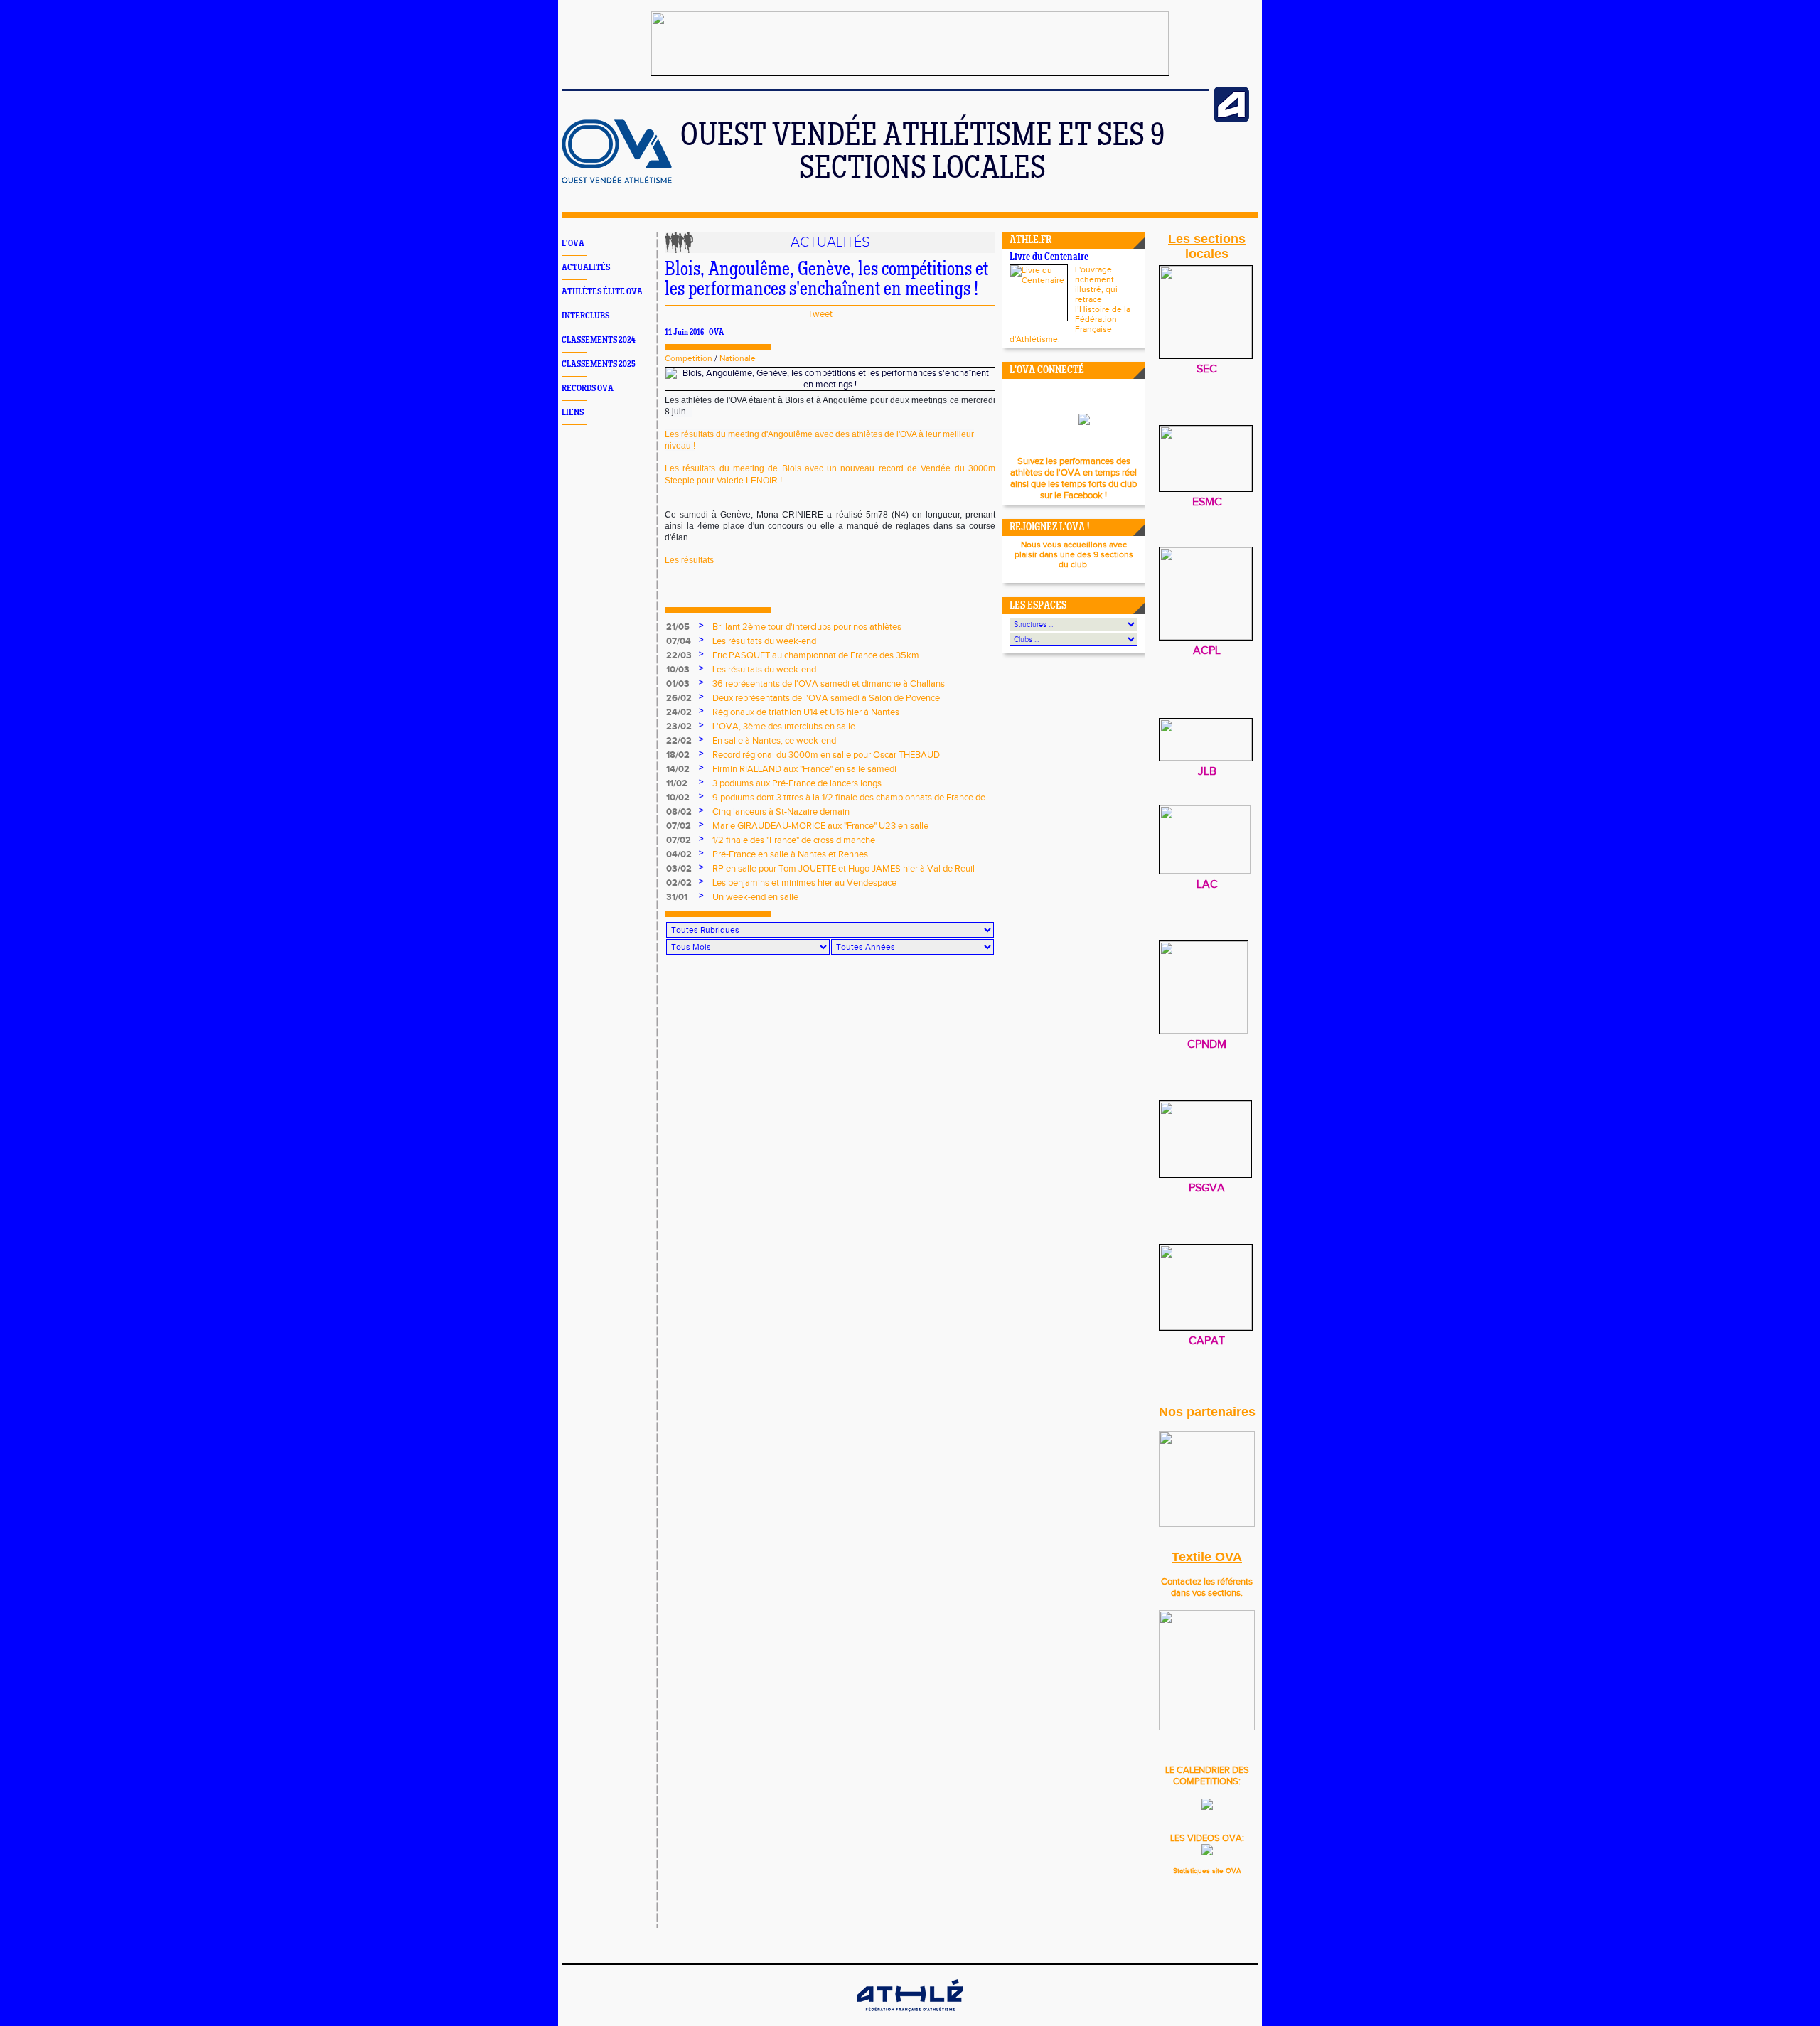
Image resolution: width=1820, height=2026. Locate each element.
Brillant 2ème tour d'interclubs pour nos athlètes (807, 627)
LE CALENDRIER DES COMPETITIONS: (1207, 1776)
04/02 (679, 854)
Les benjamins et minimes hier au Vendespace (804, 883)
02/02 (679, 883)
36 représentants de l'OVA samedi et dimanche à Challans (829, 684)
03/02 (679, 869)
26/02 (679, 698)
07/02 (679, 826)
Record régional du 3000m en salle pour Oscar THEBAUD (826, 755)
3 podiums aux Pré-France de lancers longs (797, 783)
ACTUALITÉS (586, 268)
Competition (689, 358)
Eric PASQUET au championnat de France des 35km (816, 655)
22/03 (679, 655)
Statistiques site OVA (1207, 1871)
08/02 (679, 812)
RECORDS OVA (588, 388)
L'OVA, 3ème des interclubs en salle (784, 727)
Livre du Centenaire (1049, 258)
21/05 (678, 627)
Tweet (820, 314)
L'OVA (573, 243)
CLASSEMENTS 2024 (599, 340)
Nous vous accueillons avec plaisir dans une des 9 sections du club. (1074, 554)
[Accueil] (617, 181)
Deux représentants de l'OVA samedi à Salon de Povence (826, 698)
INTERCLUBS (585, 316)
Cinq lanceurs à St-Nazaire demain (781, 812)
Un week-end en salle (755, 897)
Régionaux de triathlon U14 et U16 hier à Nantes (806, 712)
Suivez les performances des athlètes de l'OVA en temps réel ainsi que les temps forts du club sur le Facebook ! (1074, 478)
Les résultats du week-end (764, 641)
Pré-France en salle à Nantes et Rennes (790, 854)
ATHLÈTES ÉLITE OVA (602, 292)
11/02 (677, 783)
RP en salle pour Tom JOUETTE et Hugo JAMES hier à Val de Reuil (844, 869)
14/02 (678, 769)
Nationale (738, 358)
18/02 (678, 755)
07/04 (679, 641)
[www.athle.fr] (1231, 119)
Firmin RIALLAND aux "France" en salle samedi (804, 769)
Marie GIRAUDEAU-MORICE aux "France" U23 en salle (820, 826)
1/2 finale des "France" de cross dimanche (794, 840)
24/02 (679, 712)
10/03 (678, 670)
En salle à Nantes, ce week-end (774, 741)
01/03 (678, 684)
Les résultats (689, 560)
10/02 (678, 798)
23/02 (679, 727)
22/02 (679, 741)
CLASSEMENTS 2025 (599, 364)
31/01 (677, 897)
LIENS (573, 413)
